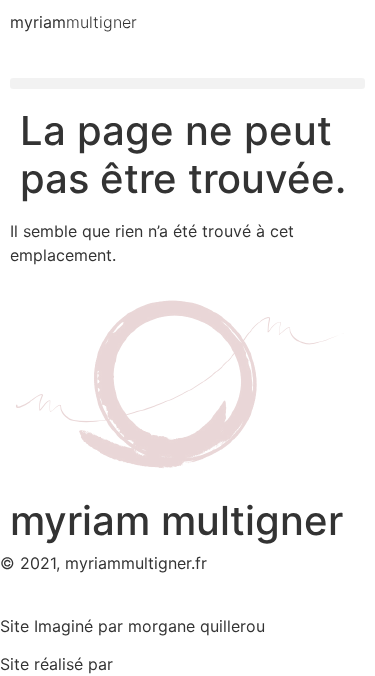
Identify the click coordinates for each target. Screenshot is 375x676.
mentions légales (63, 602)
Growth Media (171, 664)
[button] (187, 83)
